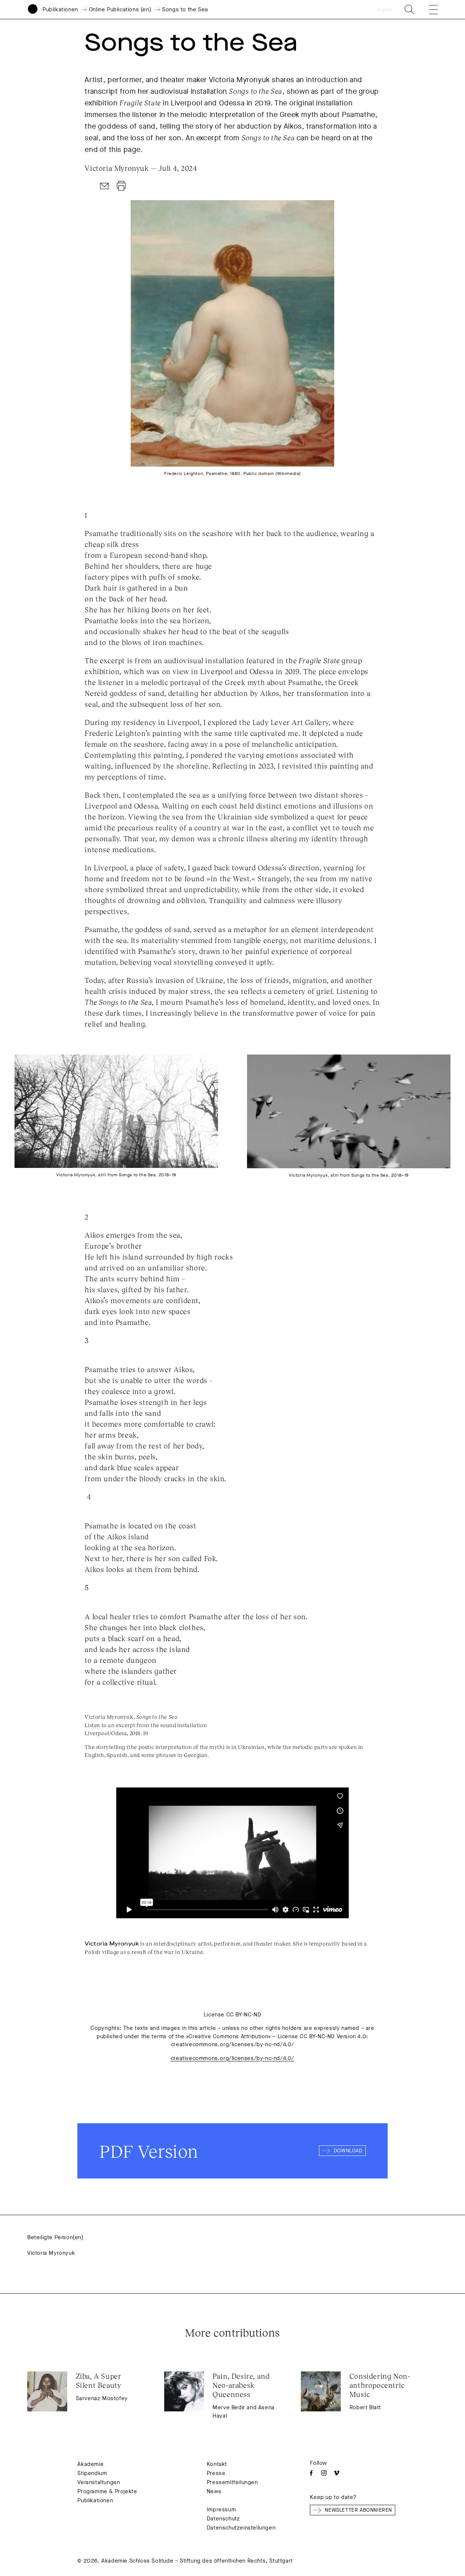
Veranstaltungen (99, 2482)
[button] (428, 9)
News (214, 2491)
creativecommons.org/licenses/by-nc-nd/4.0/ (232, 2058)
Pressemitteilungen (232, 2482)
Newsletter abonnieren (358, 2510)
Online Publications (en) (120, 9)
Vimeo (337, 2473)
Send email (105, 186)
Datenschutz (223, 2519)
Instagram (324, 2473)
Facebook (311, 2473)
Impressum (221, 2510)
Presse (216, 2473)
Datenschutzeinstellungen (241, 2528)
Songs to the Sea (185, 9)
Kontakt (217, 2464)
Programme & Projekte (107, 2491)
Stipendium (92, 2473)
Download (121, 186)
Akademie (90, 2464)
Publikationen (60, 9)
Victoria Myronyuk (51, 2253)
